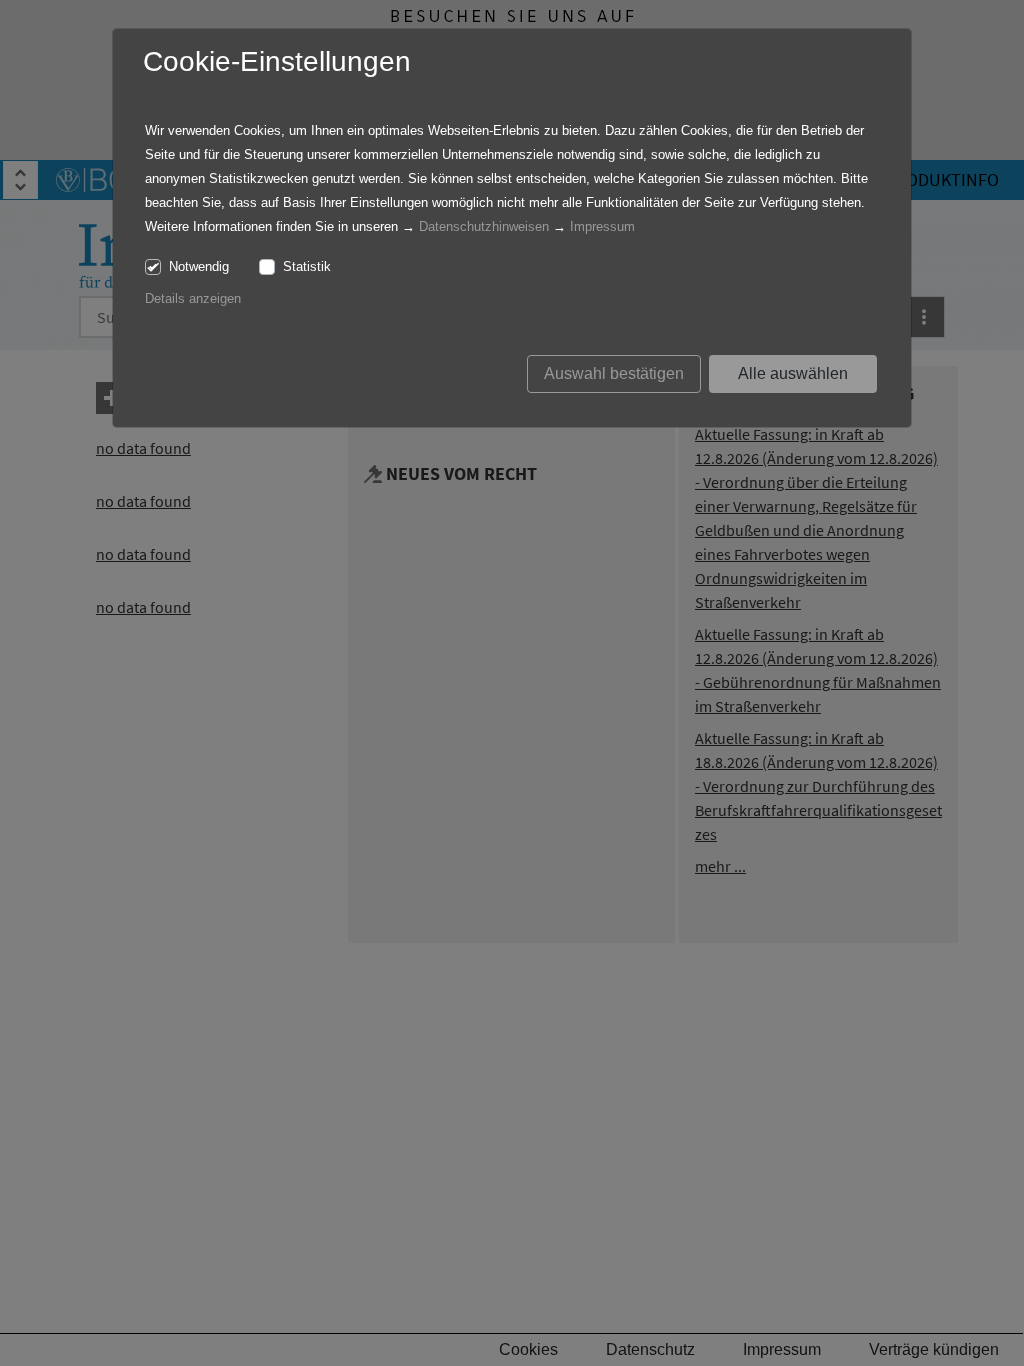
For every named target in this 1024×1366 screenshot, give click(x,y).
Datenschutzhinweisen (484, 226)
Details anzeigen (193, 298)
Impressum (602, 226)
